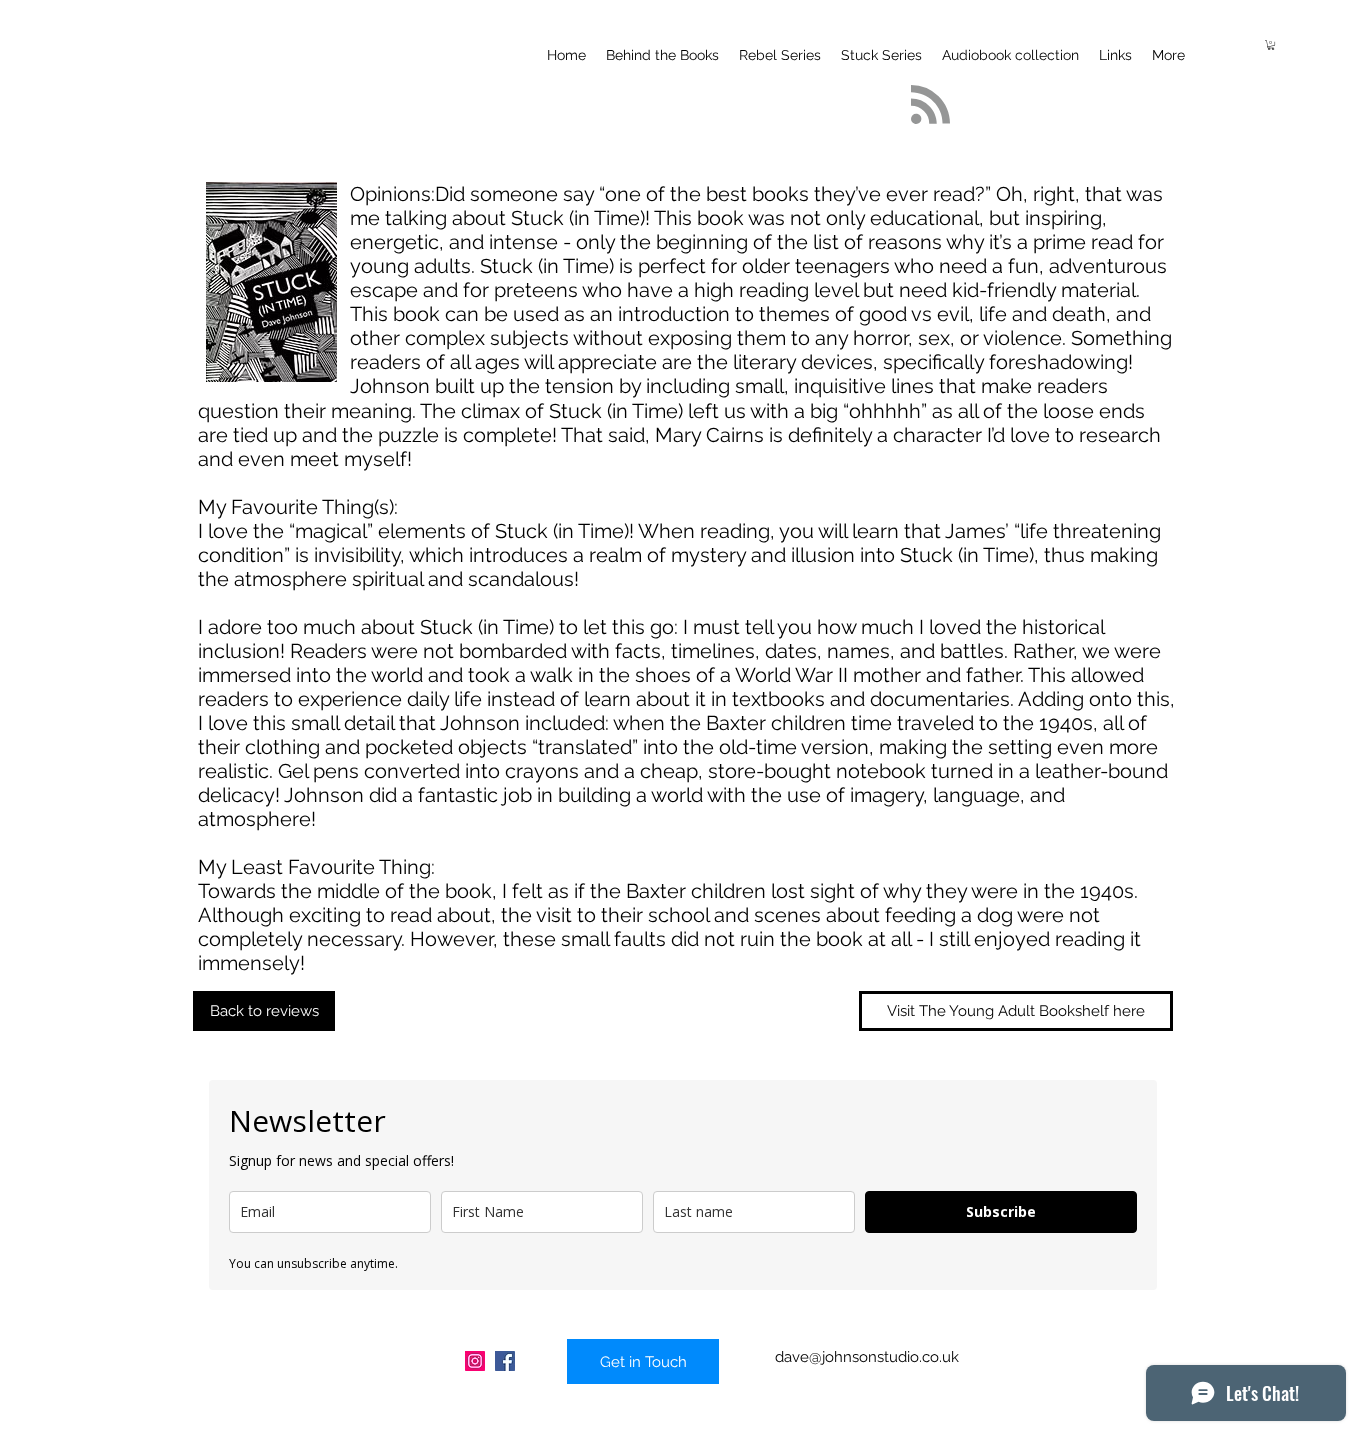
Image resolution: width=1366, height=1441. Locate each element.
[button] (1271, 45)
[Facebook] (505, 1361)
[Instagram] (475, 1361)
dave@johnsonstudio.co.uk (867, 1357)
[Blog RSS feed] (930, 105)
